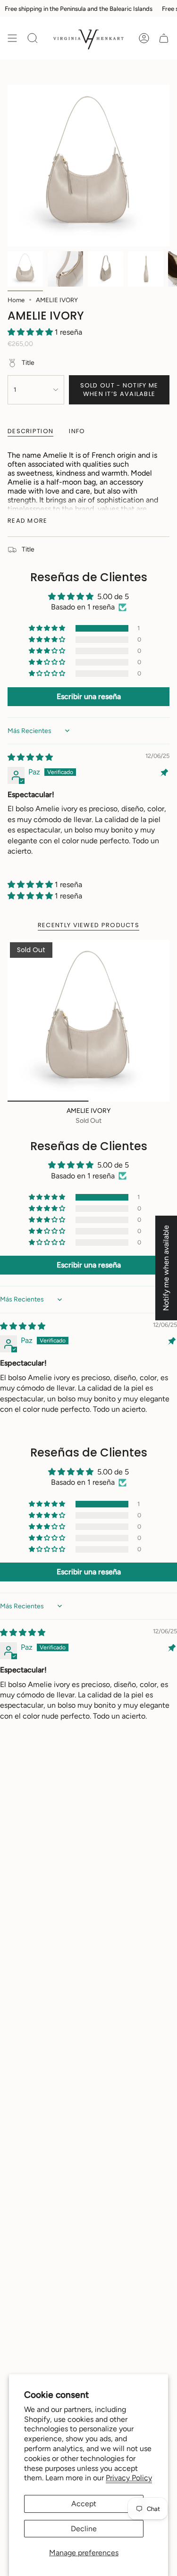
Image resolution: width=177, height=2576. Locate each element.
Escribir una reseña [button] (89, 696)
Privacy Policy (129, 2478)
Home (16, 300)
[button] (31, 332)
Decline (84, 2529)
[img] (30, 757)
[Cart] (164, 38)
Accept (84, 2504)
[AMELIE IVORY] (88, 1021)
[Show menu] (12, 38)
